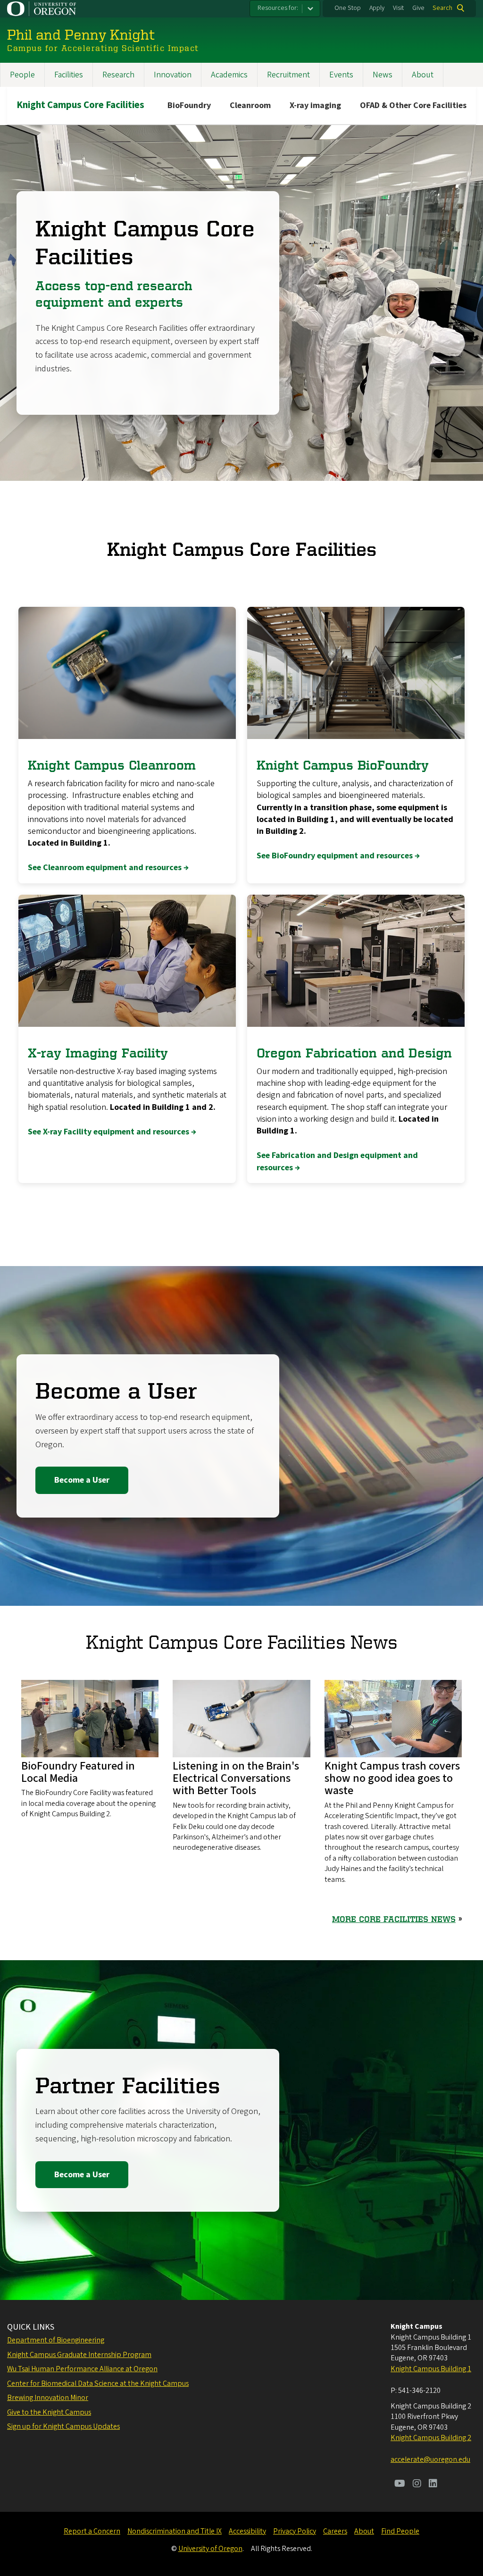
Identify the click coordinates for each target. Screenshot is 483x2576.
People (22, 75)
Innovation (173, 75)
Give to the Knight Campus (49, 2412)
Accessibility (247, 2531)
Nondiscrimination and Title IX (175, 2531)
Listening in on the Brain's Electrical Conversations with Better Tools (236, 1779)
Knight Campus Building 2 (431, 2438)
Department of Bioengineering (56, 2340)
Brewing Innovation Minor (48, 2398)
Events (341, 75)
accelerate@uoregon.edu (430, 2459)
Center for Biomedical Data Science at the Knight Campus (98, 2383)
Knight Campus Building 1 (431, 2369)
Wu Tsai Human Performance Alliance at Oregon (82, 2369)
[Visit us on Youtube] (400, 2484)
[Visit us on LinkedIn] (433, 2484)
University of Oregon (210, 2549)
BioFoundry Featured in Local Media (78, 1772)
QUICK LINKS (31, 2327)
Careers (335, 2531)
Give (418, 8)
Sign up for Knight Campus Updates (63, 2426)
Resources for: (278, 8)
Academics (229, 75)
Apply (377, 8)
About (423, 75)
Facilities (69, 75)
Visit (398, 8)
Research (118, 75)
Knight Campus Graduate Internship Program (79, 2355)
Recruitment (288, 75)
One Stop (348, 8)
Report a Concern (92, 2531)
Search (442, 8)
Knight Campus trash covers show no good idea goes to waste (392, 1779)
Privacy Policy (295, 2531)
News (383, 75)
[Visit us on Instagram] (417, 2484)
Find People (400, 2531)
